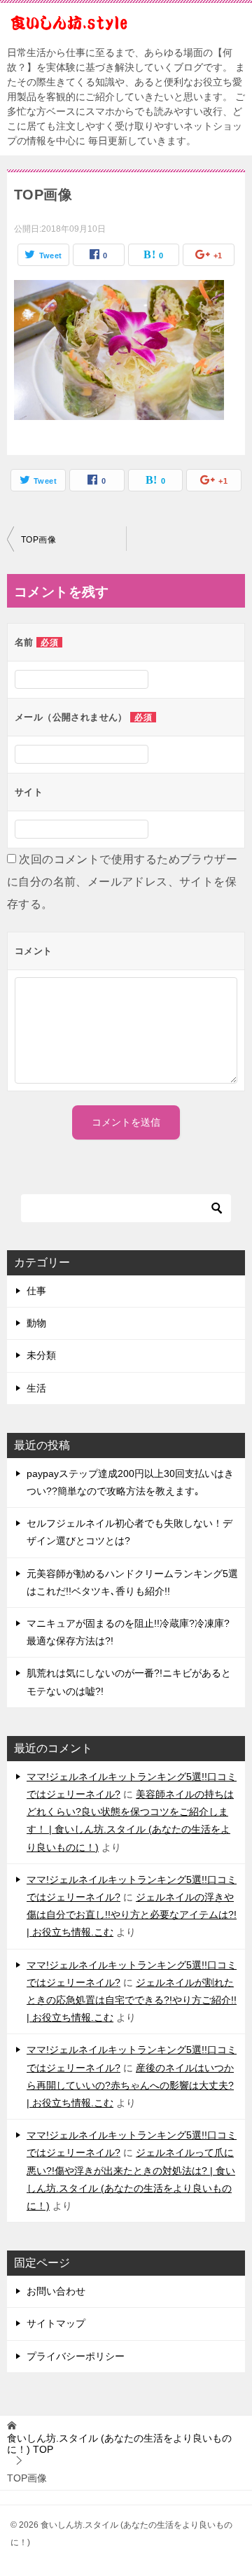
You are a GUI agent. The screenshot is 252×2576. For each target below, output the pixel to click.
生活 (36, 1388)
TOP (119, 2444)
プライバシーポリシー (76, 2356)
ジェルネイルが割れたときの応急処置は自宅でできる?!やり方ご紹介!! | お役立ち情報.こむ (132, 2000)
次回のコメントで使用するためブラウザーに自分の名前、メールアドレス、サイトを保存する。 (122, 882)
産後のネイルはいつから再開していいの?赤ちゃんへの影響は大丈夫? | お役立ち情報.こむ (130, 2085)
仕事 (36, 1291)
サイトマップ (56, 2323)
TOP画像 (38, 540)
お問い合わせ (56, 2291)
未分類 (41, 1355)
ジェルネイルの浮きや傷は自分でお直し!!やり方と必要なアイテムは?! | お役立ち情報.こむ (132, 1914)
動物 (36, 1323)
